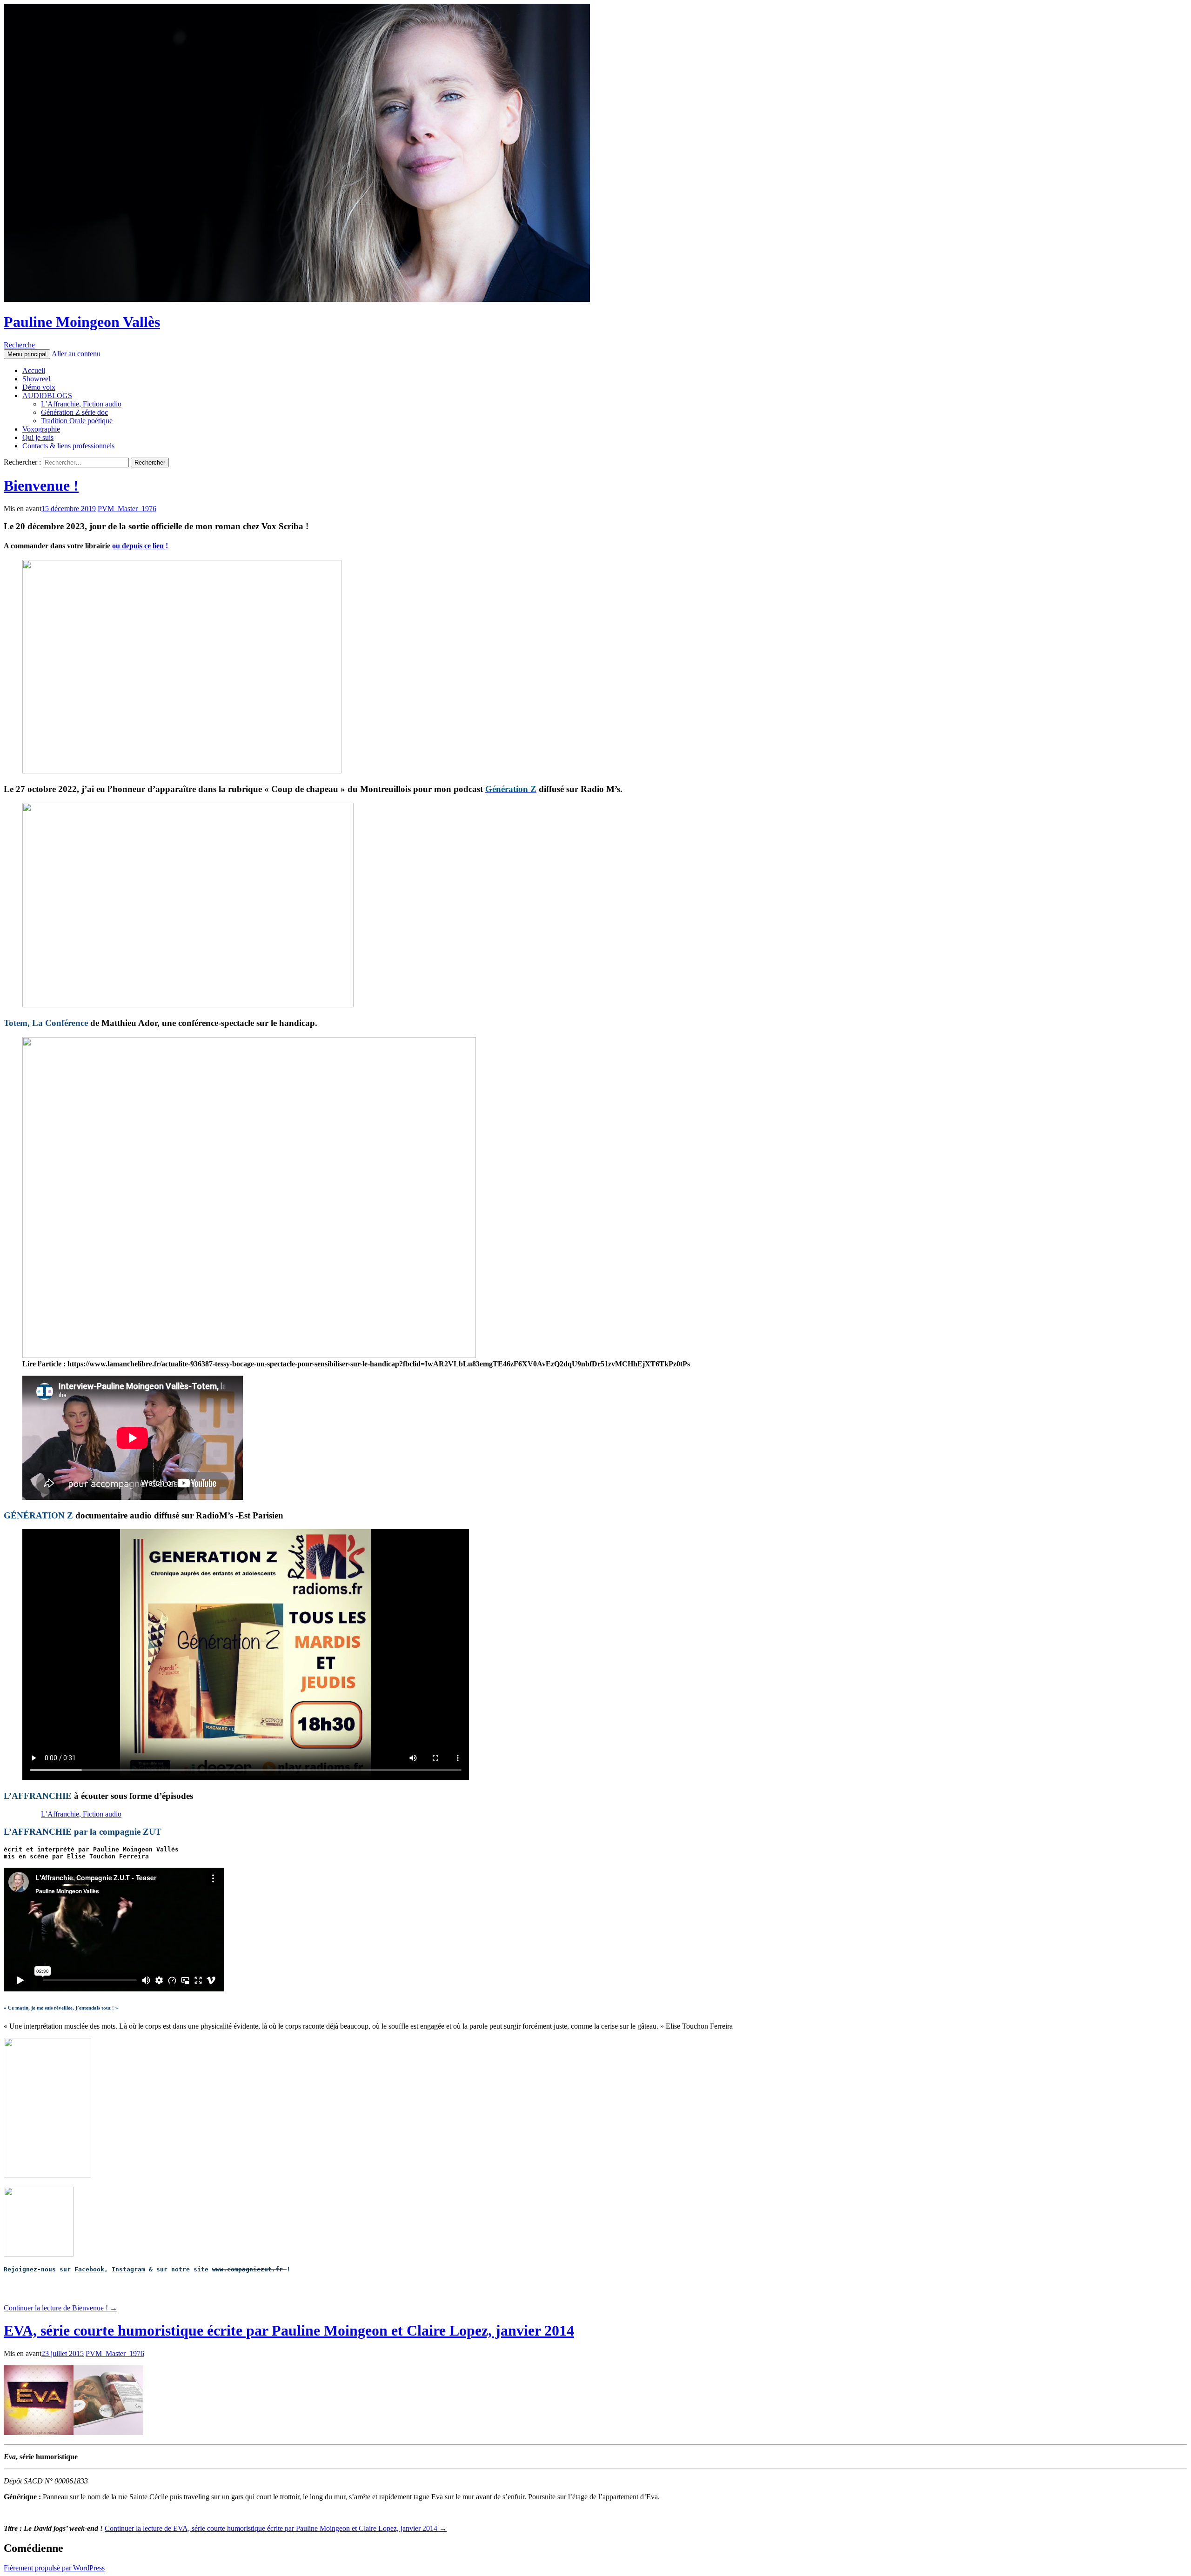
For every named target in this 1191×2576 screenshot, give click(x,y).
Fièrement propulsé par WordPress (54, 2568)
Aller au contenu (76, 354)
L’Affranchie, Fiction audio (81, 404)
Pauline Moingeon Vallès (82, 322)
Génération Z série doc (74, 412)
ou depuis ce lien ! (140, 546)
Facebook (89, 2269)
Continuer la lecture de (60, 2308)
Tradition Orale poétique (77, 421)
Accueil (34, 370)
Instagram (128, 2269)
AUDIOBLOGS (47, 396)
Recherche (19, 345)
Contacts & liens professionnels (68, 446)
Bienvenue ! (41, 486)
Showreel (36, 379)
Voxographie (41, 429)
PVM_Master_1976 (127, 509)
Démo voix (39, 387)
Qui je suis (38, 437)
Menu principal (27, 354)
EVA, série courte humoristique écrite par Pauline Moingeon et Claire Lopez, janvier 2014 (289, 2330)
